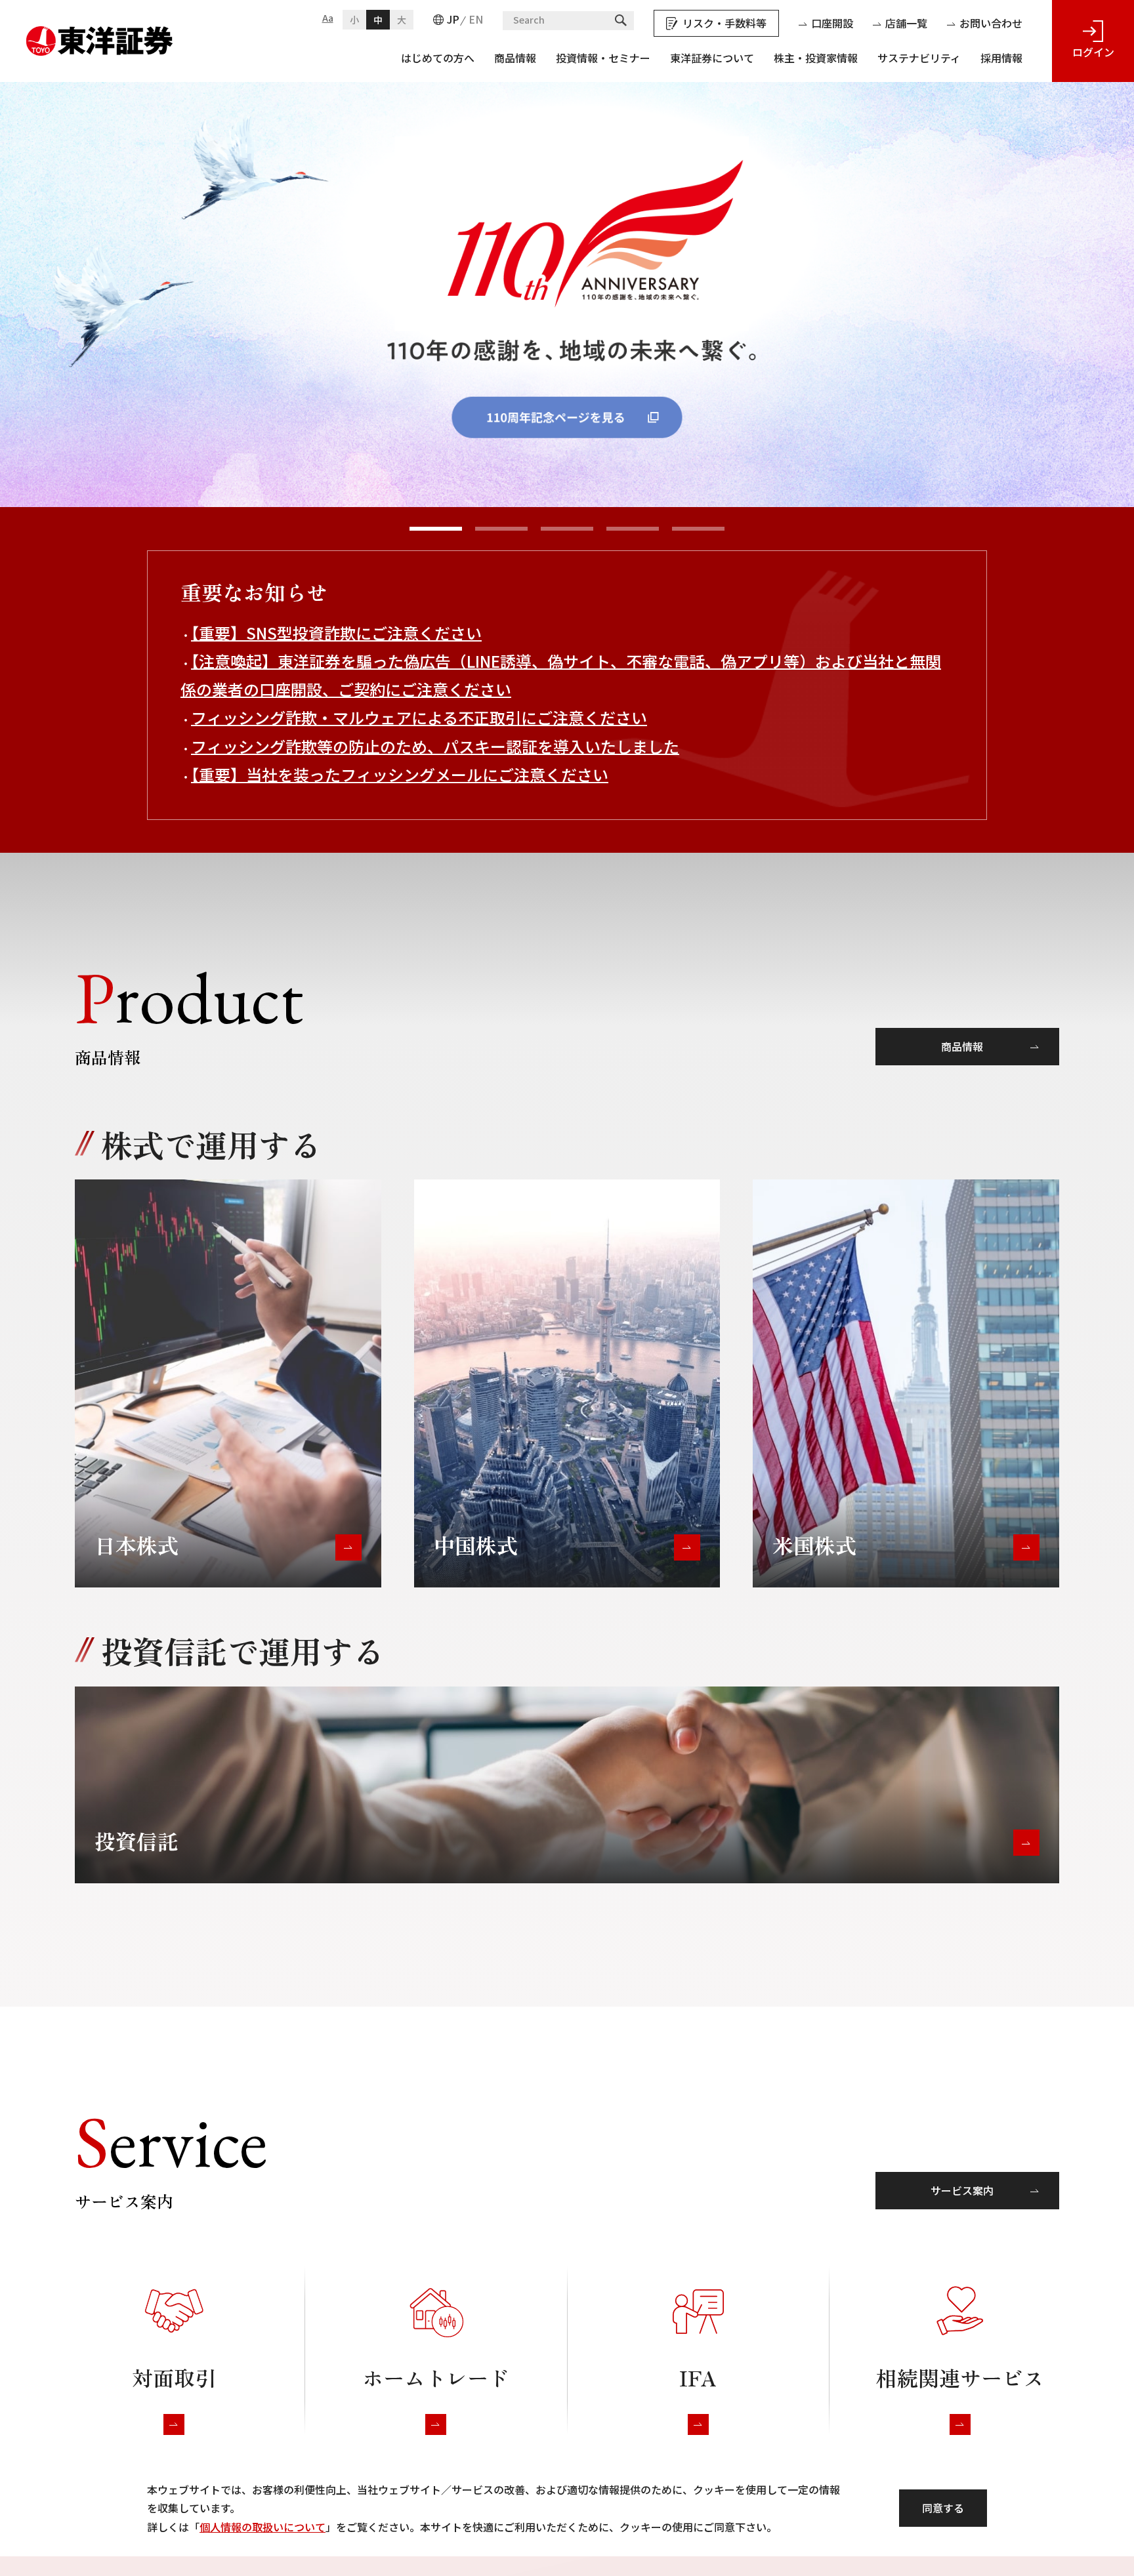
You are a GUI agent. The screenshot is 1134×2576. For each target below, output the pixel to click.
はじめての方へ (438, 58)
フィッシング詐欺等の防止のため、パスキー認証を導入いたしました (435, 746)
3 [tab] (567, 529)
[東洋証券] (100, 35)
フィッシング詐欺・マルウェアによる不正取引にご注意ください (419, 717)
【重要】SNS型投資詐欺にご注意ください (336, 633)
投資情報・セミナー (603, 58)
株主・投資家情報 (816, 58)
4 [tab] (633, 529)
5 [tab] (698, 529)
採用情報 (1001, 58)
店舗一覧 (906, 23)
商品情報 (515, 58)
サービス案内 (962, 2190)
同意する (943, 2508)
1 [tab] (436, 529)
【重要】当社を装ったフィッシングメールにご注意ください (400, 774)
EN (476, 19)
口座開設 (832, 23)
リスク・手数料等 (724, 23)
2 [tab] (501, 529)
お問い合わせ (991, 23)
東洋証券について (712, 58)
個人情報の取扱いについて (262, 2527)
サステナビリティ (919, 58)
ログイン (1093, 52)
